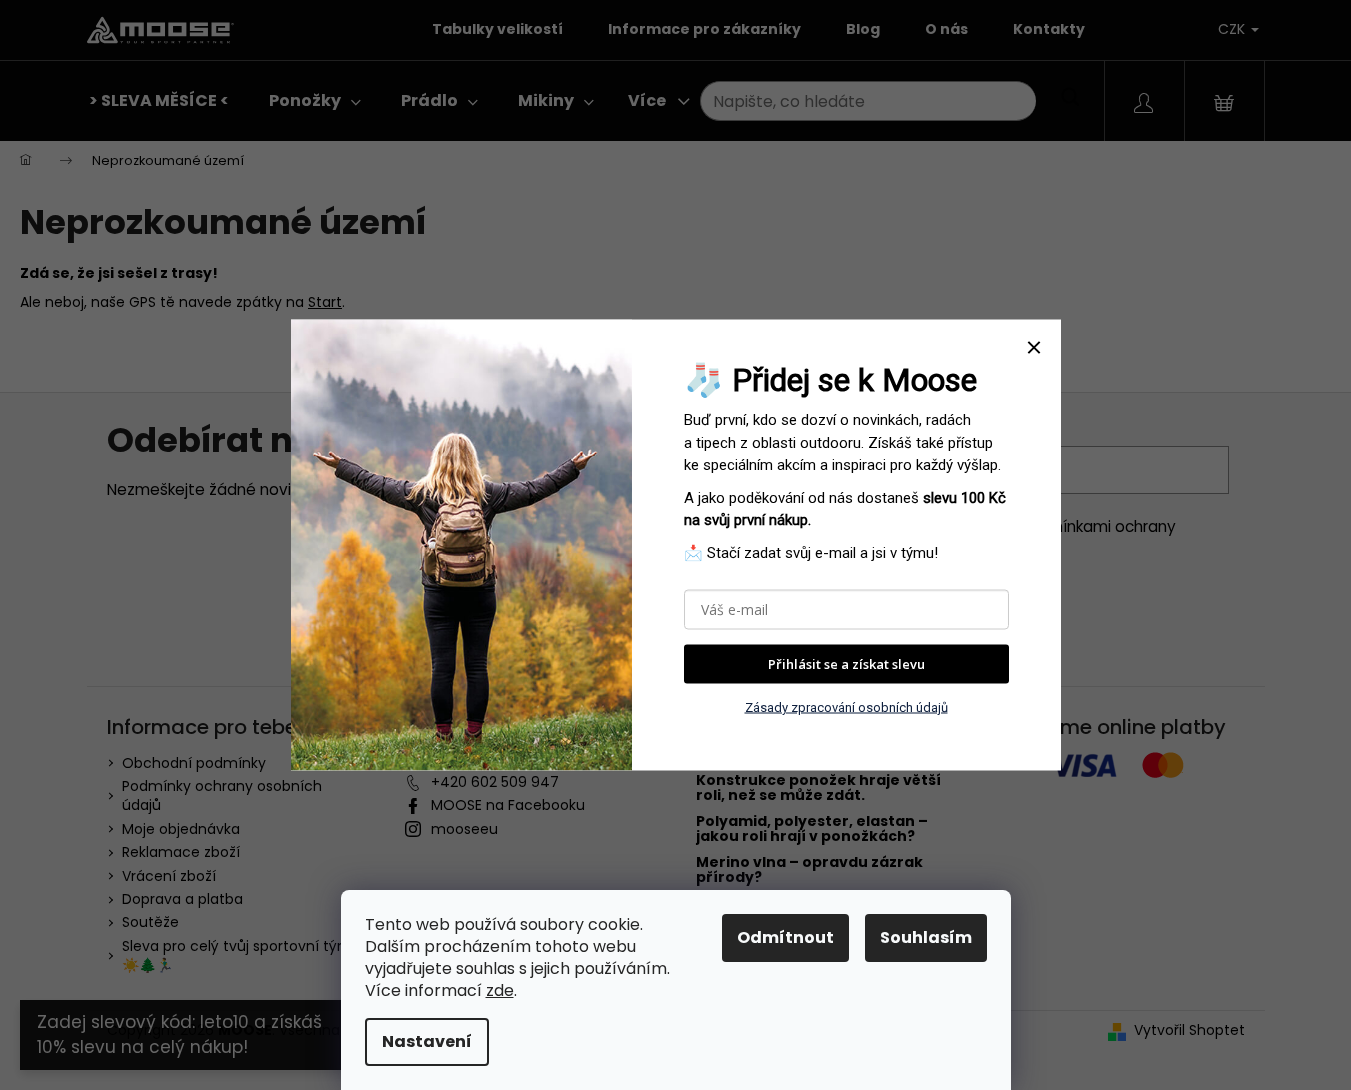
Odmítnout (785, 937)
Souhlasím (926, 937)
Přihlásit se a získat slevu (846, 664)
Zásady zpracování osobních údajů (846, 706)
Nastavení (427, 1041)
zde (500, 990)
